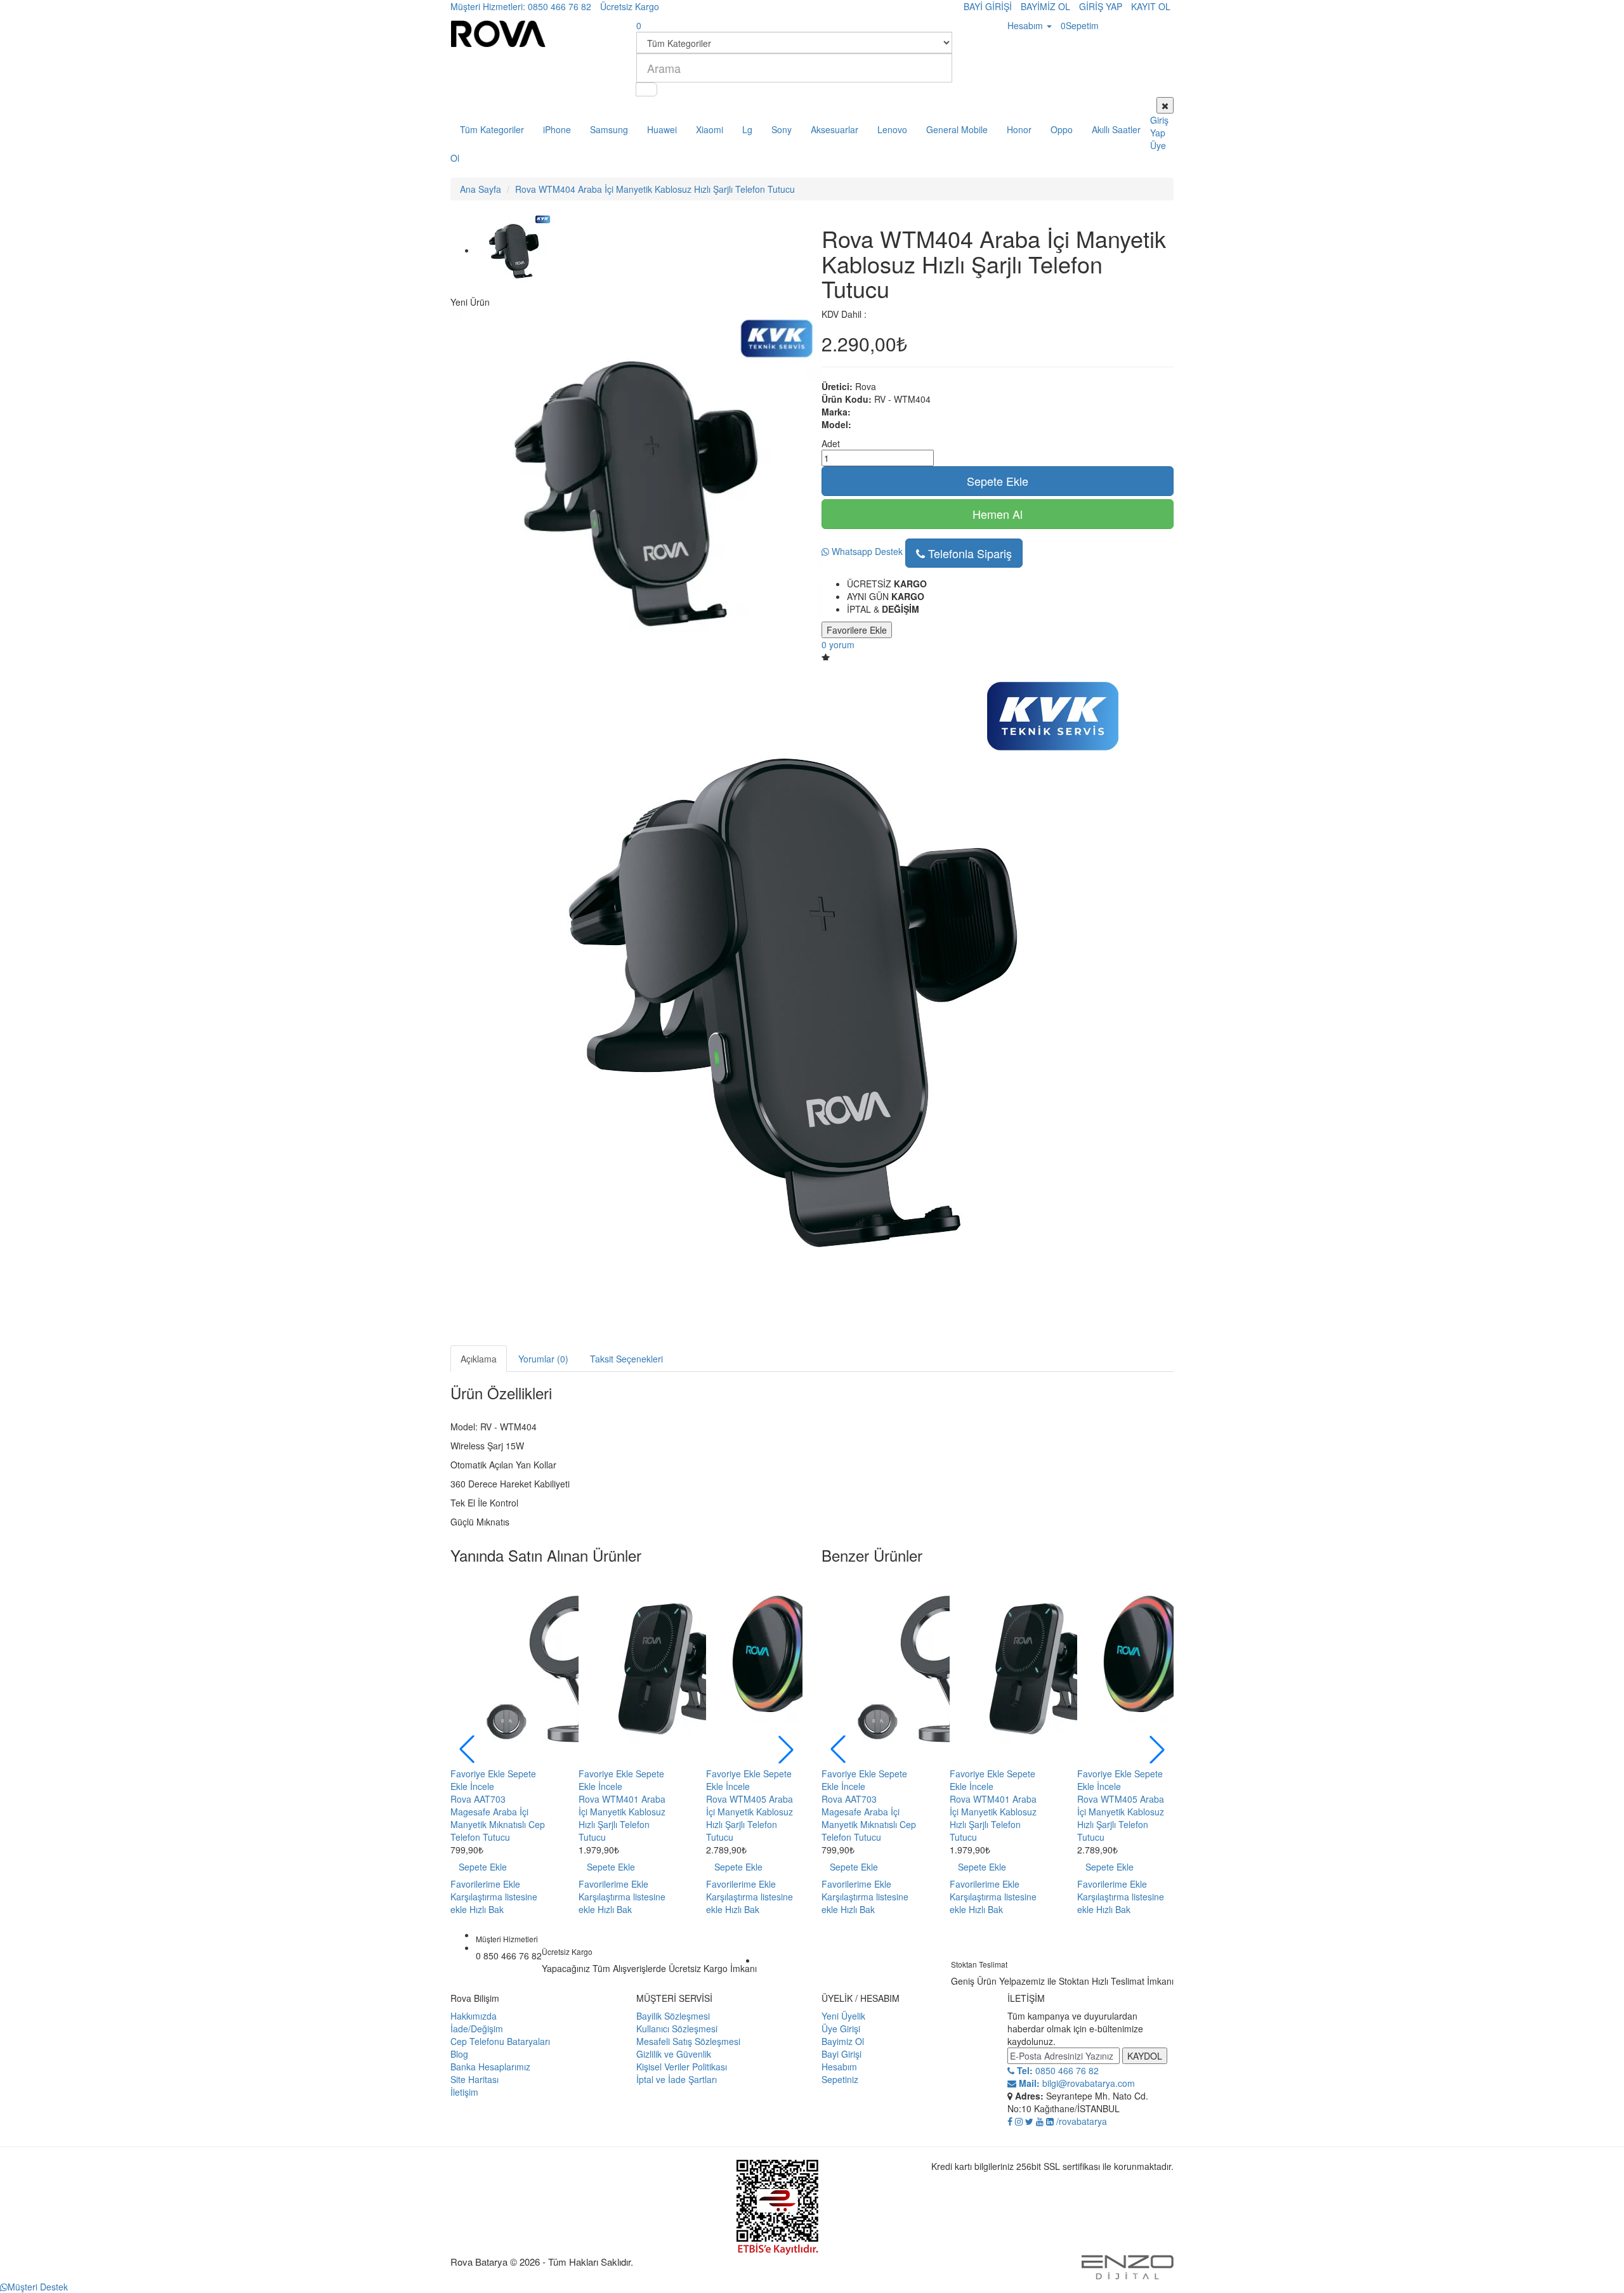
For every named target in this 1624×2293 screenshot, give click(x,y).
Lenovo (892, 129)
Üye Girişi (841, 2028)
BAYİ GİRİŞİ (988, 6)
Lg (747, 129)
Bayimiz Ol (843, 2041)
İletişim (464, 2092)
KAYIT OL (1151, 6)
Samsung (609, 129)
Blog (459, 2054)
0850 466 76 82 (1057, 2070)
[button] (786, 1749)
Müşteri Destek (38, 2287)
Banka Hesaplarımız (490, 2067)
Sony (782, 129)
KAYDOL (1145, 2056)
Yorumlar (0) (543, 1359)
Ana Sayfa (481, 189)
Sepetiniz (840, 2079)
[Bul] (646, 89)
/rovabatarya (1082, 2121)
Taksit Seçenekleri (626, 1359)
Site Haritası (475, 2079)
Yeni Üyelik (843, 2016)
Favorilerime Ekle (485, 1884)
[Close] (1165, 105)
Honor (1019, 129)
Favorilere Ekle (857, 630)
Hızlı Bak (487, 1909)
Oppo (1062, 129)
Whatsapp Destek (866, 551)
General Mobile (957, 129)
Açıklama (479, 1359)
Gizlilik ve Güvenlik (674, 2054)
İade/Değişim (477, 2028)
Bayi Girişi (841, 2054)
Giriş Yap (1159, 126)
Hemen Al (998, 514)
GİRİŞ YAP (1101, 6)
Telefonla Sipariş (968, 553)
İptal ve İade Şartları (677, 2079)
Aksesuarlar (835, 129)
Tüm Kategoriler (492, 129)
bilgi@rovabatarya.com (1076, 2083)
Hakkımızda (474, 2016)
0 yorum (838, 644)
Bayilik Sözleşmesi (673, 2016)
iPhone (557, 129)
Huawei (662, 129)
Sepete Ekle (998, 481)
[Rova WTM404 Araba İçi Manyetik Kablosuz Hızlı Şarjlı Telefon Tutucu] (514, 250)
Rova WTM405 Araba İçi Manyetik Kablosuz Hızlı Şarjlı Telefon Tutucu (750, 1818)
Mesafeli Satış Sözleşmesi (688, 2041)
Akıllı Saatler (1116, 129)
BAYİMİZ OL (1045, 6)
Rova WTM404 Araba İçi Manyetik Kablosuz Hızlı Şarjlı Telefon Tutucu (655, 189)
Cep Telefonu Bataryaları (500, 2041)
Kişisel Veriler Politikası (682, 2067)
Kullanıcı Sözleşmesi (677, 2028)
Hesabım (839, 2067)
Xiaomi (710, 129)
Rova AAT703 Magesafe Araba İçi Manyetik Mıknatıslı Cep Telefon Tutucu (498, 1818)
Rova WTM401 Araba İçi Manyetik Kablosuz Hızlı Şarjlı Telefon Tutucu (622, 1818)
